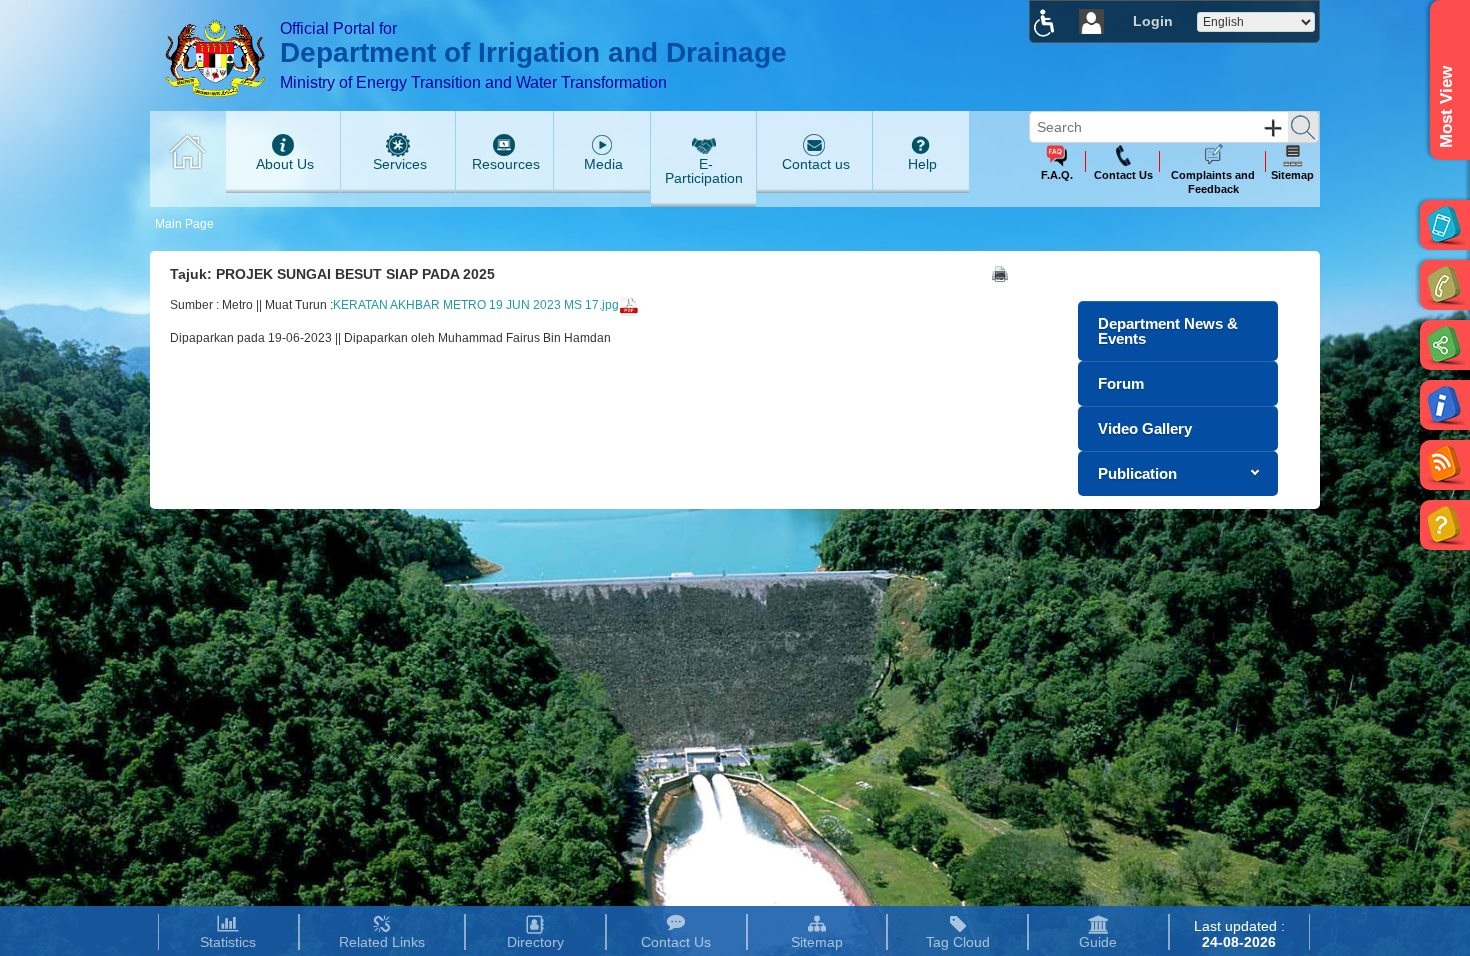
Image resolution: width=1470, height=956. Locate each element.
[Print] (1000, 274)
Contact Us (676, 942)
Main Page (184, 224)
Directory (535, 942)
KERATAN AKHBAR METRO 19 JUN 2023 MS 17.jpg (476, 305)
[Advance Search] (1273, 128)
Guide (1098, 942)
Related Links (382, 942)
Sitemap (817, 942)
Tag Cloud (958, 942)
